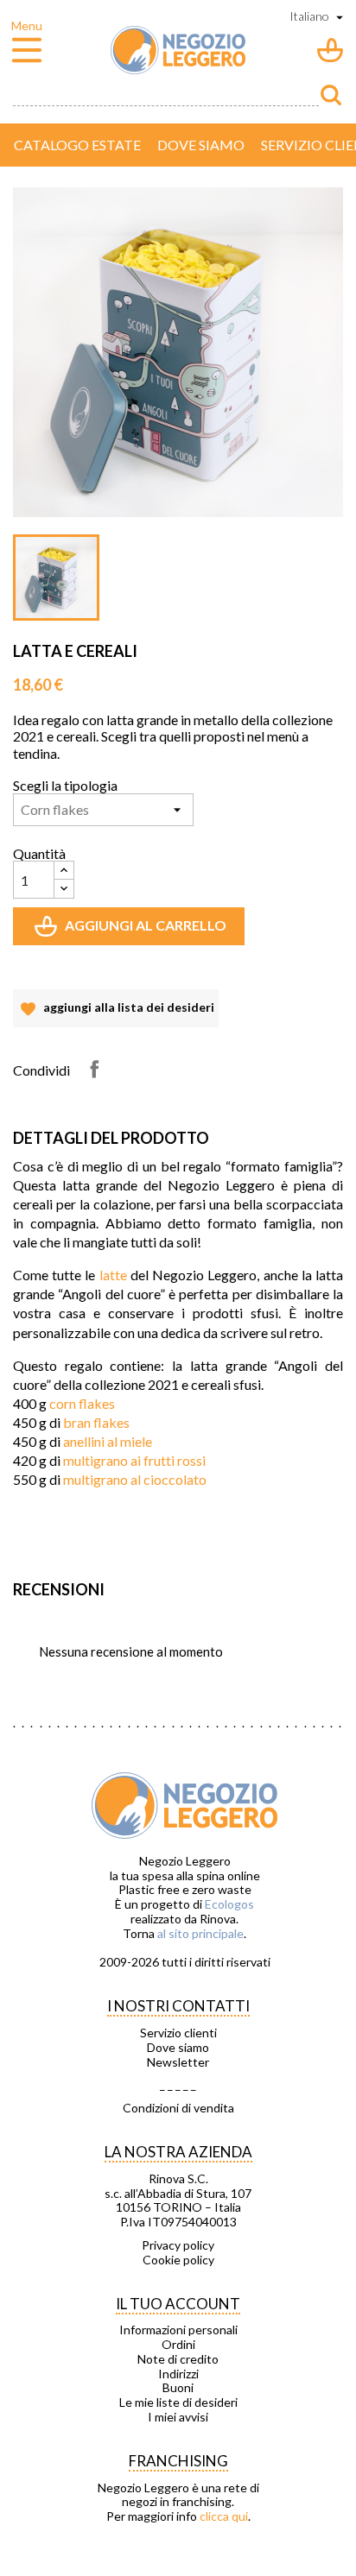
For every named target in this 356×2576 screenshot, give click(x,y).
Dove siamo (201, 145)
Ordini (178, 2345)
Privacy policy (178, 2245)
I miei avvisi (178, 2417)
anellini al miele (108, 1441)
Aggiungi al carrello (132, 931)
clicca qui (224, 2516)
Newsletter (178, 2062)
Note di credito (178, 2359)
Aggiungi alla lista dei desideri (116, 1013)
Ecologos (229, 1904)
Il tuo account (178, 2304)
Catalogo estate (77, 145)
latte (113, 1275)
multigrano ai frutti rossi (134, 1460)
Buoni (178, 2388)
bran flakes (96, 1422)
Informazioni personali (178, 2330)
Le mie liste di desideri (178, 2402)
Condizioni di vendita (178, 2108)
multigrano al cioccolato (135, 1479)
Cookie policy (178, 2260)
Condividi (94, 1069)
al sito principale (200, 1933)
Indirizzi (178, 2374)
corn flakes (82, 1403)
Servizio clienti (178, 2033)
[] (331, 95)
